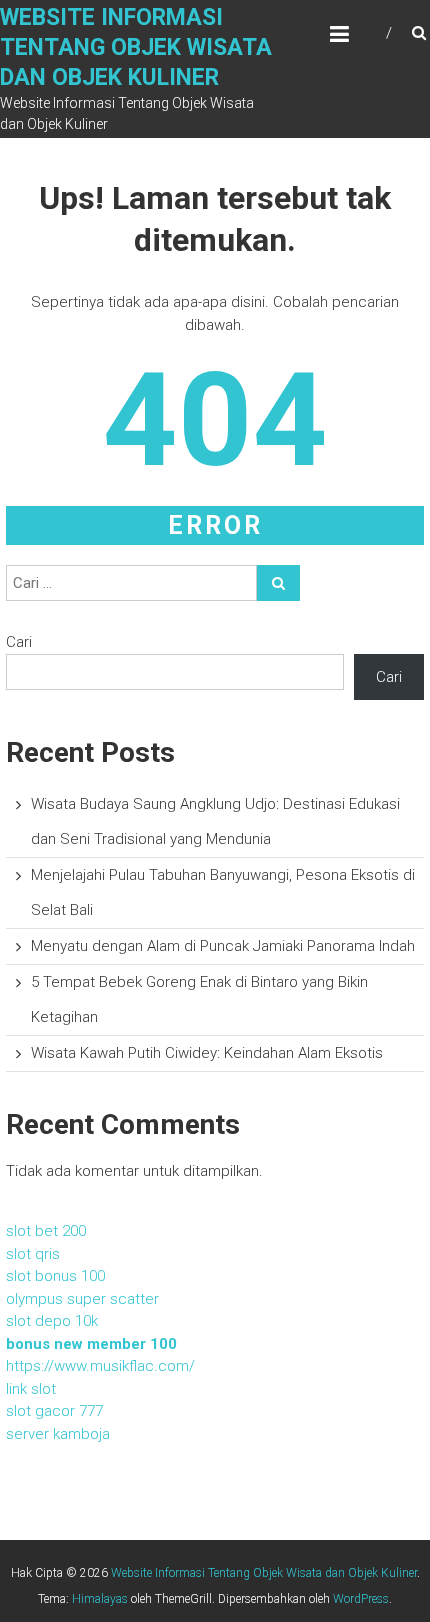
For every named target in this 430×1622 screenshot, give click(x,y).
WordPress (361, 1599)
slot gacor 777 (54, 1411)
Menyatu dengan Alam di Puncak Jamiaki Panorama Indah (223, 946)
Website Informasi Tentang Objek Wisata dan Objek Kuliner (136, 47)
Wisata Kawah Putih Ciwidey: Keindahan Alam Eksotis (207, 1053)
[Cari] (278, 583)
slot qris (33, 1254)
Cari (19, 642)
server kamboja (58, 1434)
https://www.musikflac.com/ (100, 1366)
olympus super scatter (82, 1299)
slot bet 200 (46, 1231)
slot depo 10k (52, 1321)
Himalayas (100, 1599)
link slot (31, 1389)
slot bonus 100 (55, 1276)
